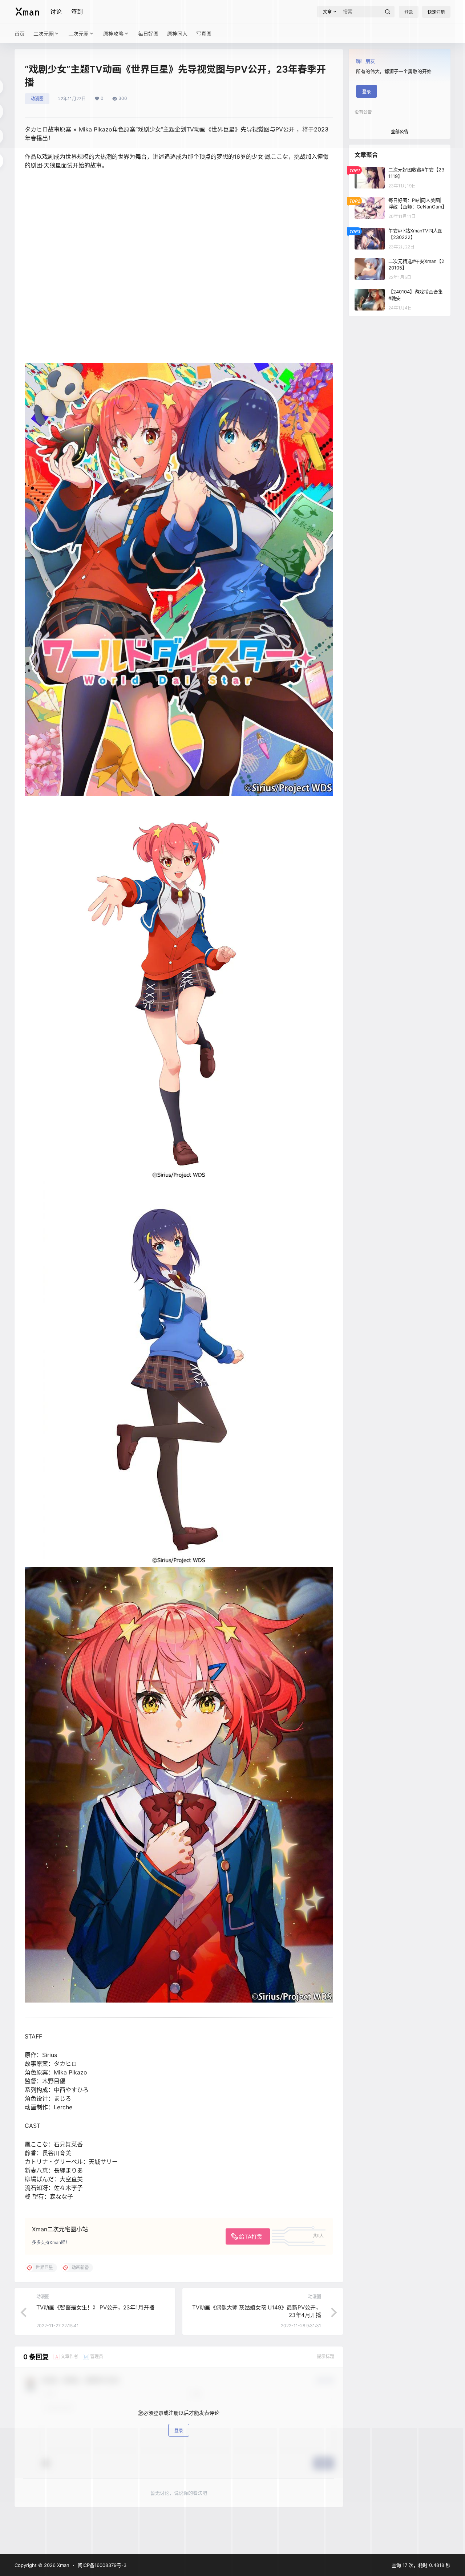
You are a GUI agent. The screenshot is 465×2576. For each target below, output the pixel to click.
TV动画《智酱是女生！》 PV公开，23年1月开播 (95, 2307)
